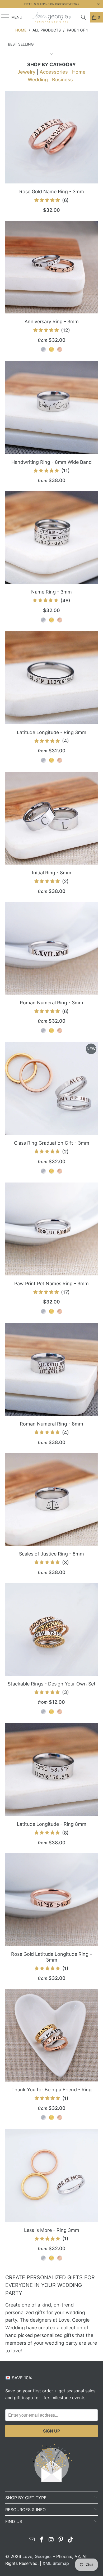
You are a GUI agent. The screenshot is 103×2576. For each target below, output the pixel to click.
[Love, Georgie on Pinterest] (61, 2540)
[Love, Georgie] (52, 17)
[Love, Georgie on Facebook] (41, 2540)
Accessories (54, 72)
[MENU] (3, 17)
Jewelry (26, 72)
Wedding (38, 80)
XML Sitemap (56, 2563)
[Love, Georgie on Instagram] (51, 2540)
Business (62, 80)
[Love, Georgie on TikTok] (71, 2540)
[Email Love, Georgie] (32, 2540)
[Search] (83, 17)
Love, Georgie (36, 2556)
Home (79, 72)
